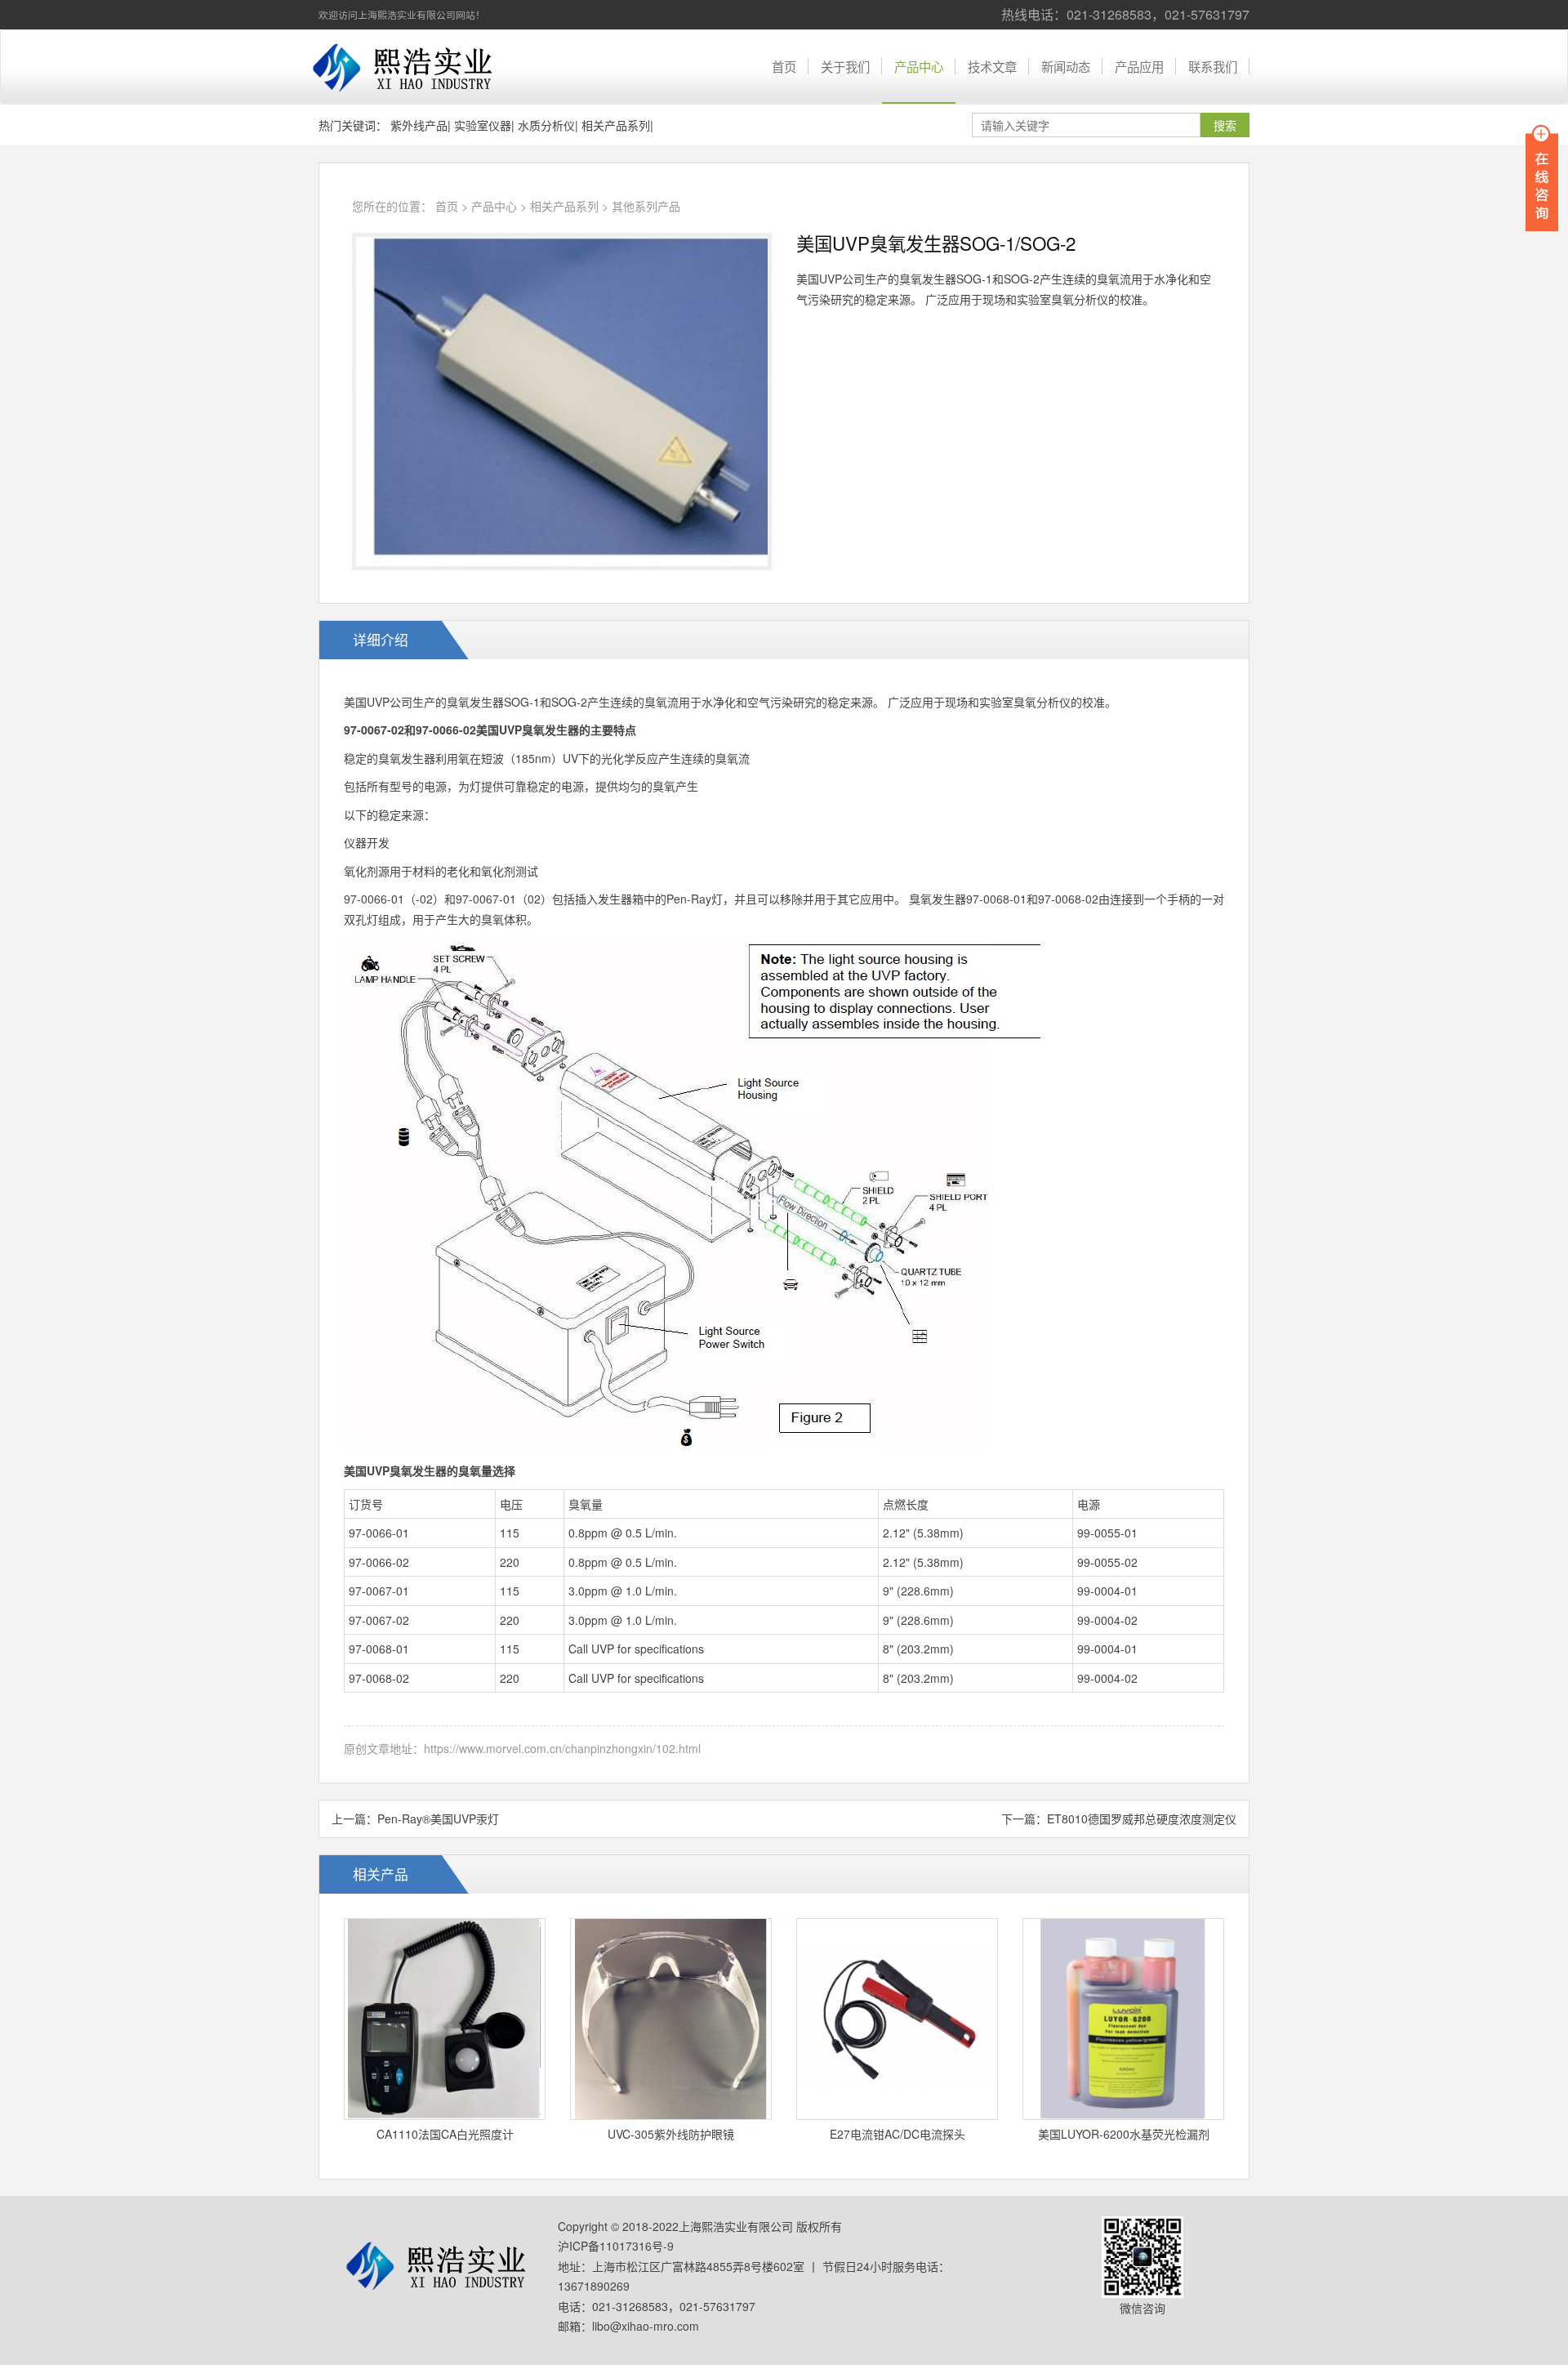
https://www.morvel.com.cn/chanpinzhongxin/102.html (562, 1748)
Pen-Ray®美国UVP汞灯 (438, 1818)
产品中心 (919, 66)
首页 (784, 66)
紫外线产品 (419, 125)
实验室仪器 (483, 125)
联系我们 (1213, 66)
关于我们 (845, 66)
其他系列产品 (646, 206)
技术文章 (992, 66)
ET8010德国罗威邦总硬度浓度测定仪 (1142, 1818)
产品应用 (1139, 66)
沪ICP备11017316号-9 (616, 2246)
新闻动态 (1066, 66)
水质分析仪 (546, 125)
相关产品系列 (616, 125)
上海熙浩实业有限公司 (404, 67)
